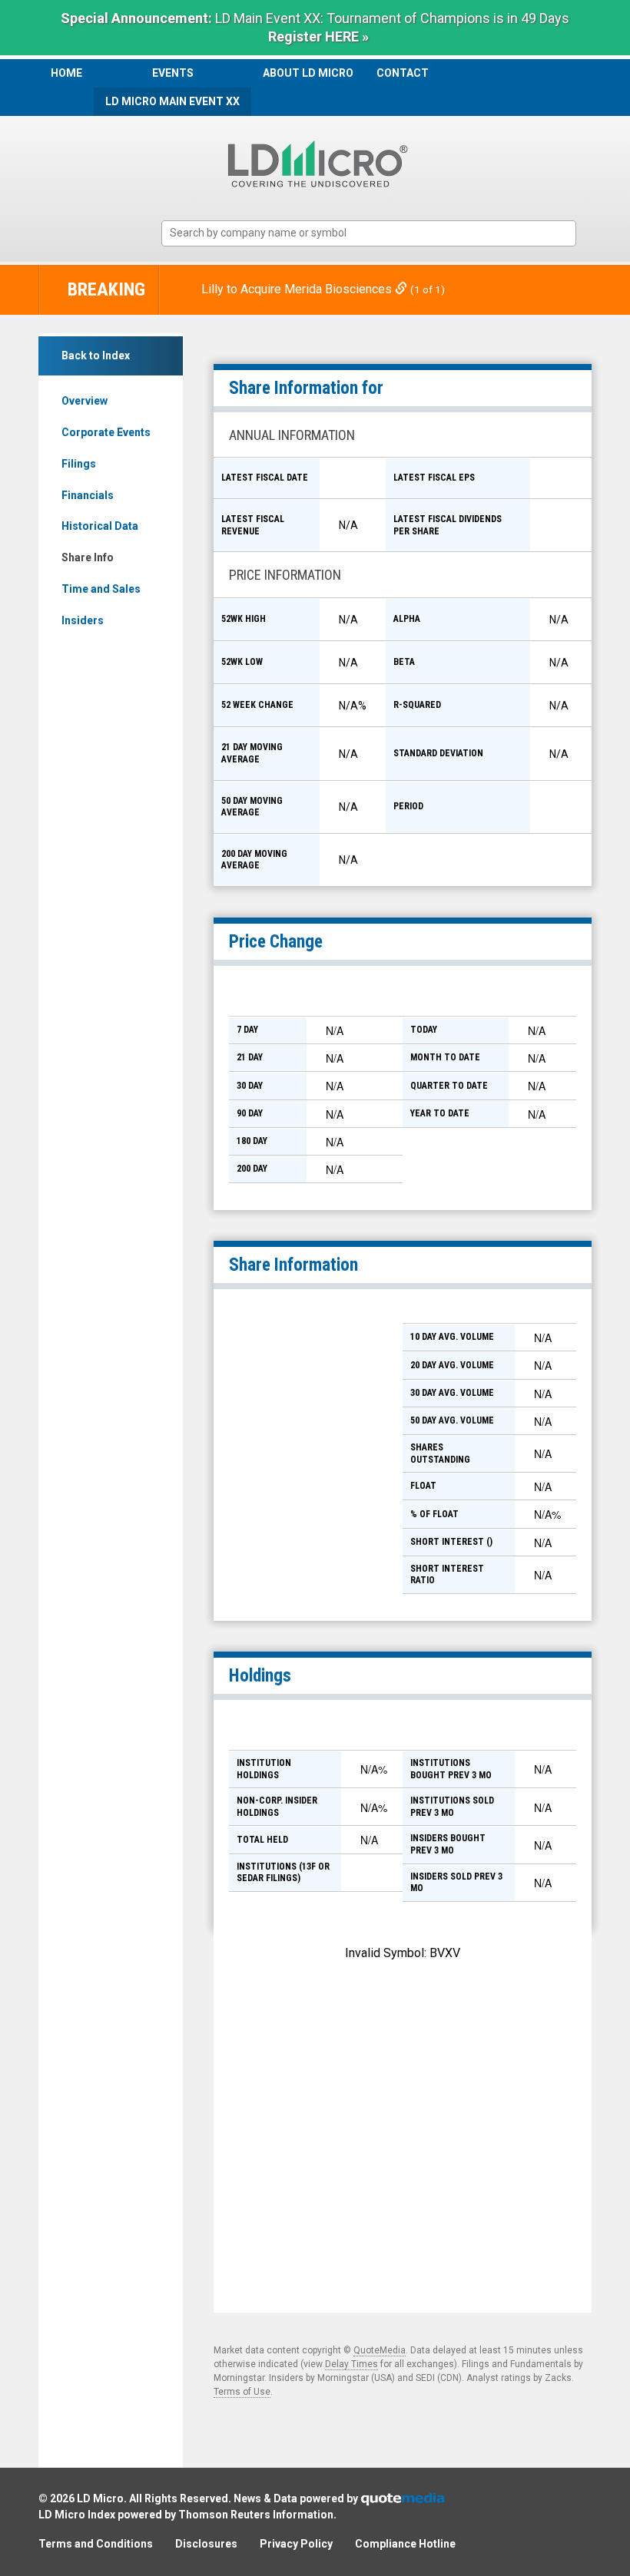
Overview (85, 401)
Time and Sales (101, 589)
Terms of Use (242, 2392)
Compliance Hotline (405, 2544)
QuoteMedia (380, 2350)
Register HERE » (318, 36)
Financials (88, 495)
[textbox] (376, 233)
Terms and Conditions (96, 2544)
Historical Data (100, 526)
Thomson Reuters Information (256, 2515)
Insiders (83, 620)
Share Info (88, 557)
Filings (79, 464)
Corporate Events (106, 432)
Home (66, 73)
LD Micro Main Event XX (172, 101)
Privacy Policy (296, 2544)
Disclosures (206, 2544)
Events (173, 73)
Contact (403, 73)
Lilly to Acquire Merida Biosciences (298, 289)
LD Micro (100, 2498)
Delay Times (351, 2364)
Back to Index (96, 355)
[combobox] (369, 234)
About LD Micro (308, 73)
